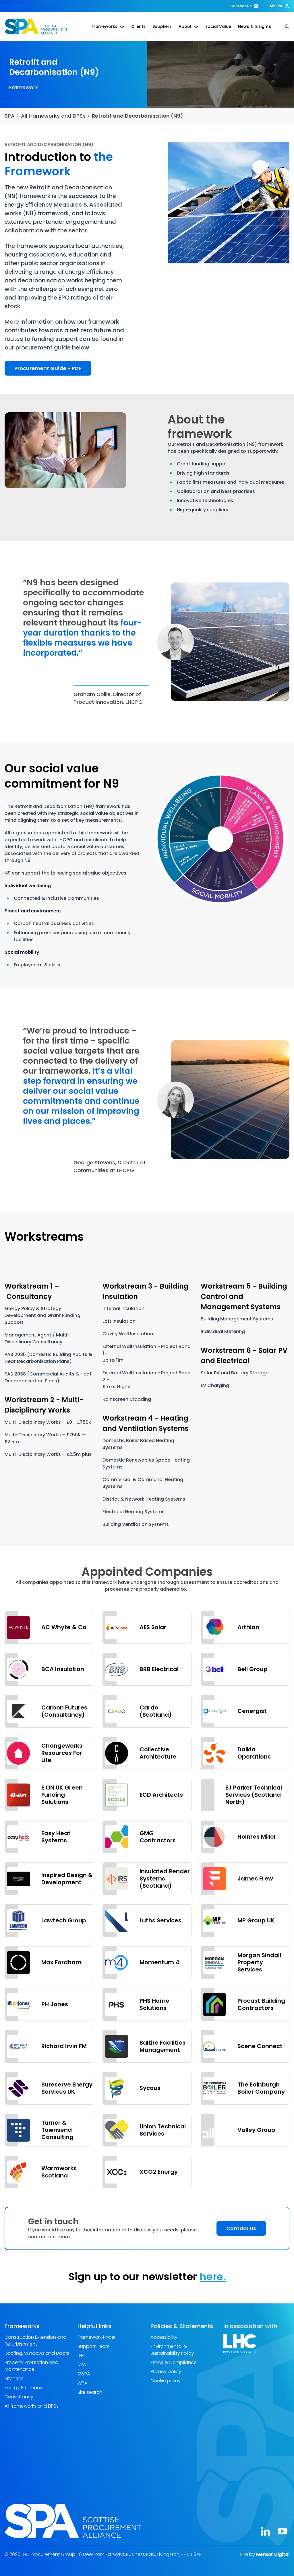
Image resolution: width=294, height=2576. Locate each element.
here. (213, 2277)
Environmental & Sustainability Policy (172, 2350)
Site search (90, 2392)
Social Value (218, 26)
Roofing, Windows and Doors (37, 2353)
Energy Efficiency (24, 2388)
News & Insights (255, 26)
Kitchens (14, 2378)
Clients (138, 26)
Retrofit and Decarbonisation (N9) (138, 116)
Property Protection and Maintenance (31, 2366)
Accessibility (164, 2337)
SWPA (84, 2374)
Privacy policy (166, 2372)
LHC (82, 2355)
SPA (10, 116)
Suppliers (162, 26)
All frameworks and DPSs (53, 116)
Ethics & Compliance (174, 2362)
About (185, 26)
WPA (82, 2383)
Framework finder (97, 2337)
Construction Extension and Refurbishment (35, 2341)
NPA (82, 2365)
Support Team (94, 2346)
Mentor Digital (273, 2554)
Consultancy (19, 2397)
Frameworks (105, 26)
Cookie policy (166, 2381)
